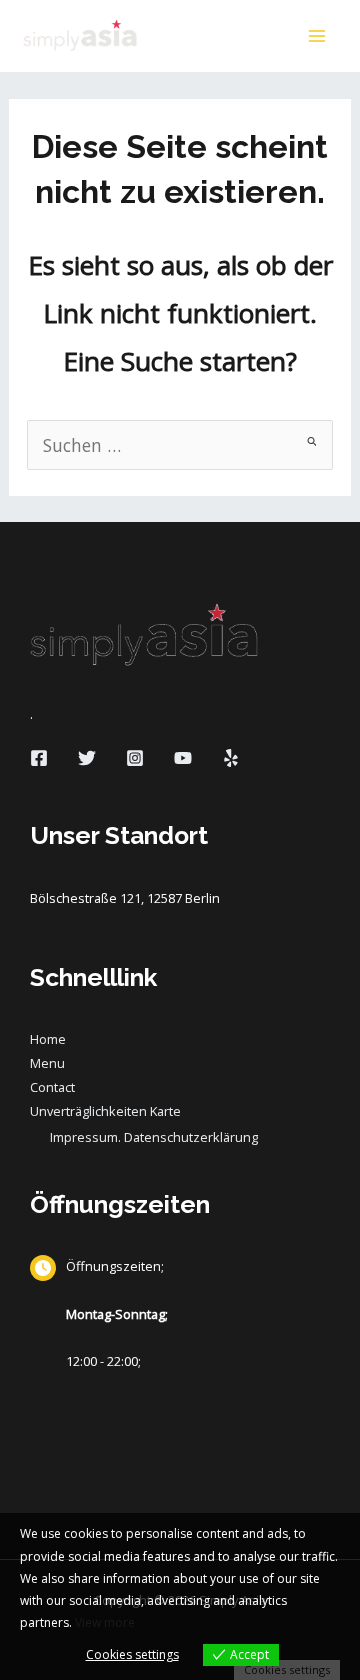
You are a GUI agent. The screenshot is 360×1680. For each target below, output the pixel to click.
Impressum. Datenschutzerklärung (154, 1137)
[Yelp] (231, 758)
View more (105, 1622)
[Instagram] (135, 758)
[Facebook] (39, 758)
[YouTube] (183, 758)
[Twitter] (87, 758)
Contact (52, 1087)
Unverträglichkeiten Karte (105, 1111)
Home (48, 1039)
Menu (47, 1063)
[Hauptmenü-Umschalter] (317, 36)
